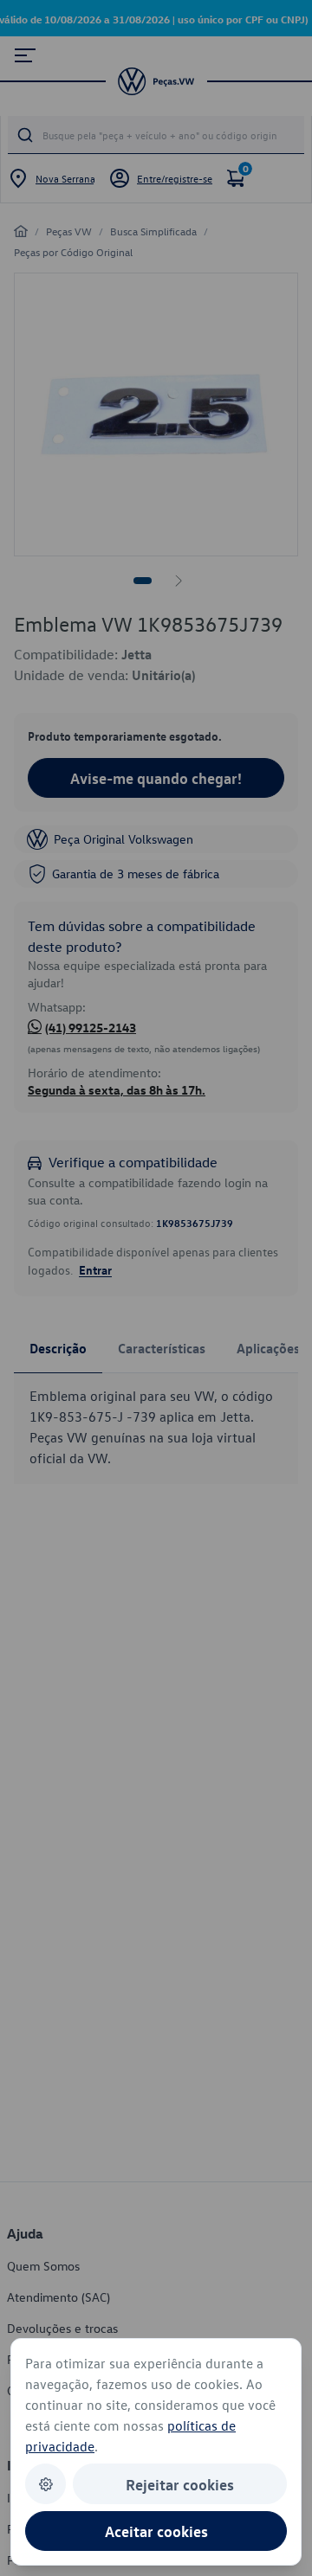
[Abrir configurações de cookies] (45, 2484)
